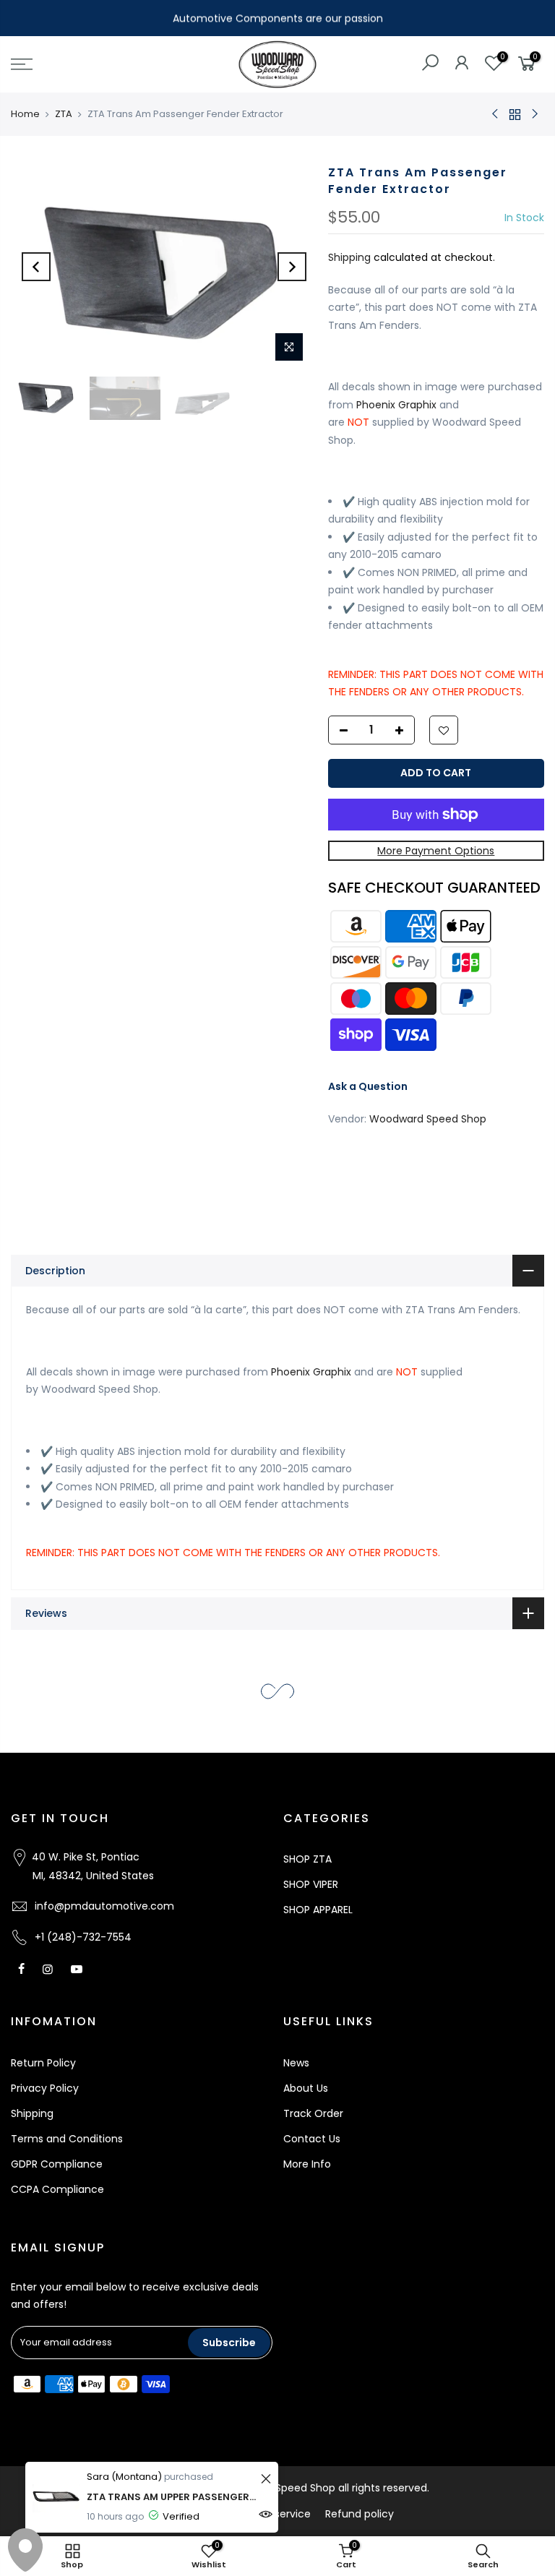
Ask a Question (368, 1086)
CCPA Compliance (57, 2189)
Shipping (349, 257)
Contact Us (312, 2139)
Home (25, 114)
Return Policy (43, 2063)
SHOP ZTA (307, 1859)
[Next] (292, 267)
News (296, 2063)
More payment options (436, 850)
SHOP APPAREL (318, 1910)
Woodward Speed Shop (428, 1118)
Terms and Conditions (67, 2139)
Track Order (313, 2113)
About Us (306, 2088)
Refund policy (360, 2514)
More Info (307, 2164)
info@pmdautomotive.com (104, 1906)
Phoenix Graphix (396, 404)
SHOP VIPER (311, 1884)
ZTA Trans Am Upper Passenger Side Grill (172, 2497)
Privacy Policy (45, 2088)
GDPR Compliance (57, 2164)
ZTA (64, 114)
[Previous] (36, 267)
